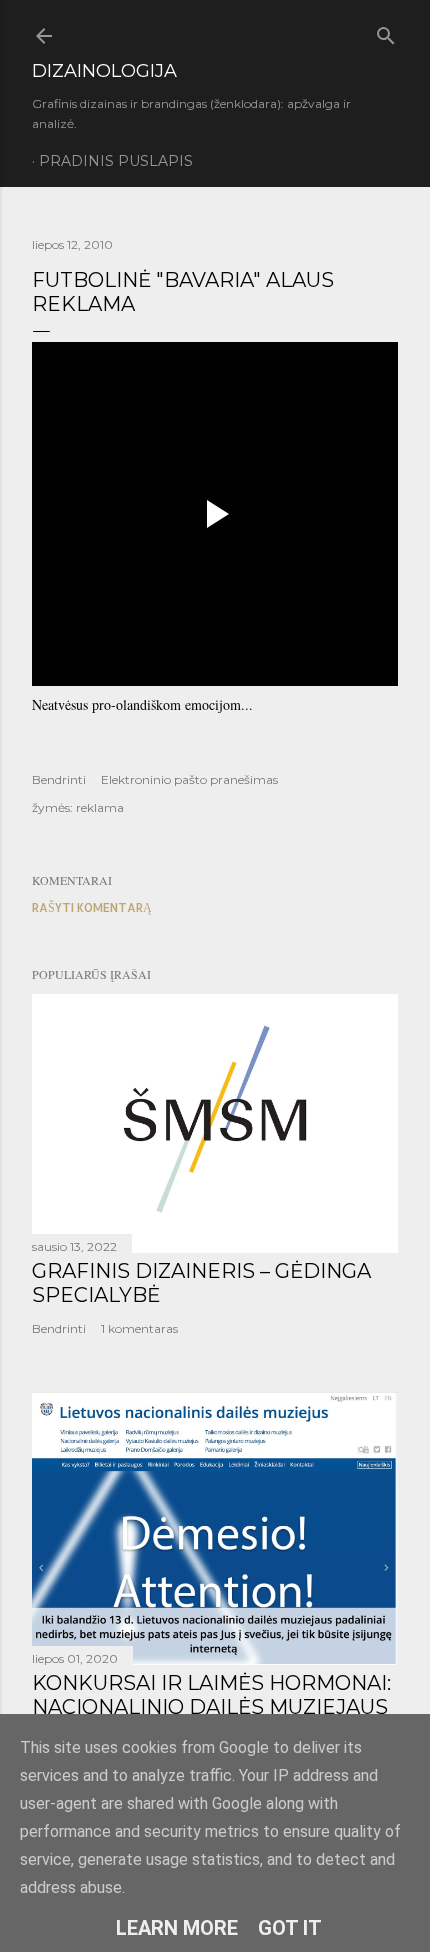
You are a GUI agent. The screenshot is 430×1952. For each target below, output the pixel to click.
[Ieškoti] (386, 31)
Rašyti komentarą (92, 907)
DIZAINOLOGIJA (104, 71)
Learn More (177, 1928)
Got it (290, 1928)
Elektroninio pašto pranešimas (189, 779)
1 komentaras (139, 1328)
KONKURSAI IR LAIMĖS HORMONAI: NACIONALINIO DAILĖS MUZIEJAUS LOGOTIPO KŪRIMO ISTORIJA (211, 1707)
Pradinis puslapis (116, 161)
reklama (100, 807)
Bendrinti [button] (59, 779)
